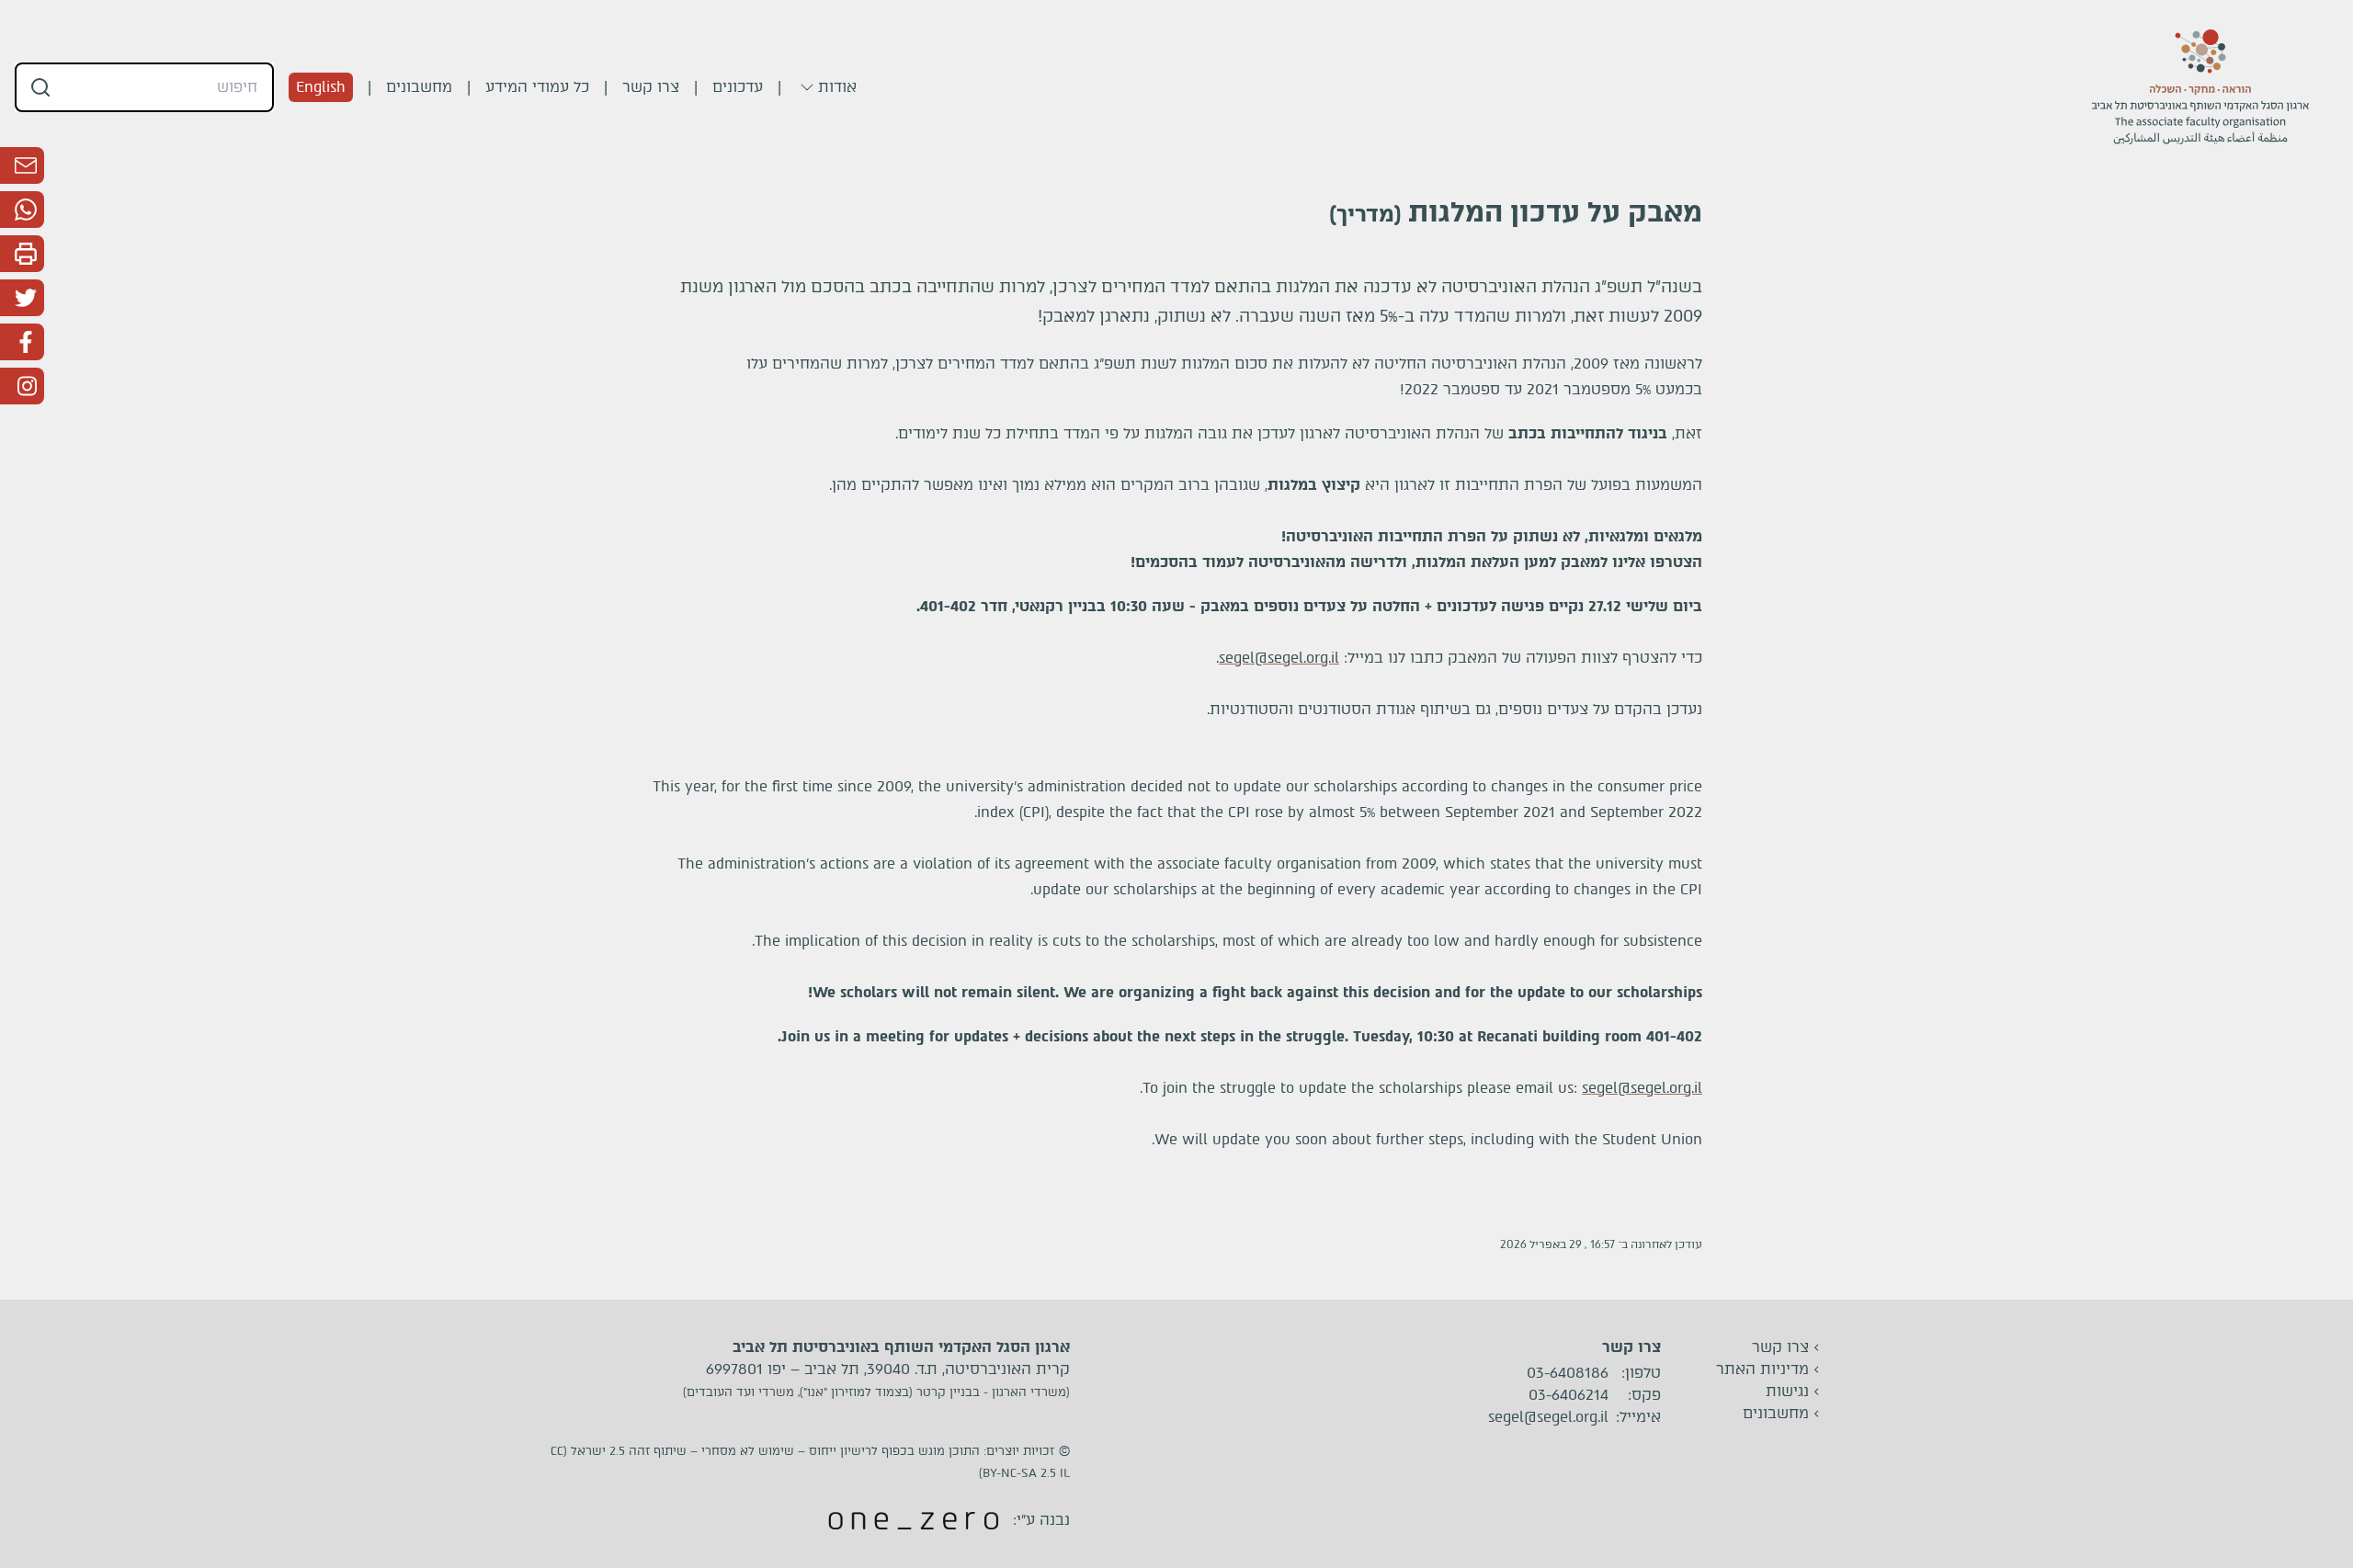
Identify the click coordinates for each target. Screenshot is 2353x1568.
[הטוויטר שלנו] (22, 298)
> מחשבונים (1781, 1413)
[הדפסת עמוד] (22, 254)
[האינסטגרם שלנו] (22, 386)
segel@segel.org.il (1279, 658)
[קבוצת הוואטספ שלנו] (22, 210)
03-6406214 (1569, 1395)
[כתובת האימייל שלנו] (22, 165)
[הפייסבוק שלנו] (22, 342)
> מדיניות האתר (1768, 1369)
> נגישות (1793, 1391)
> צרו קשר (1786, 1347)
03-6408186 (1568, 1373)
